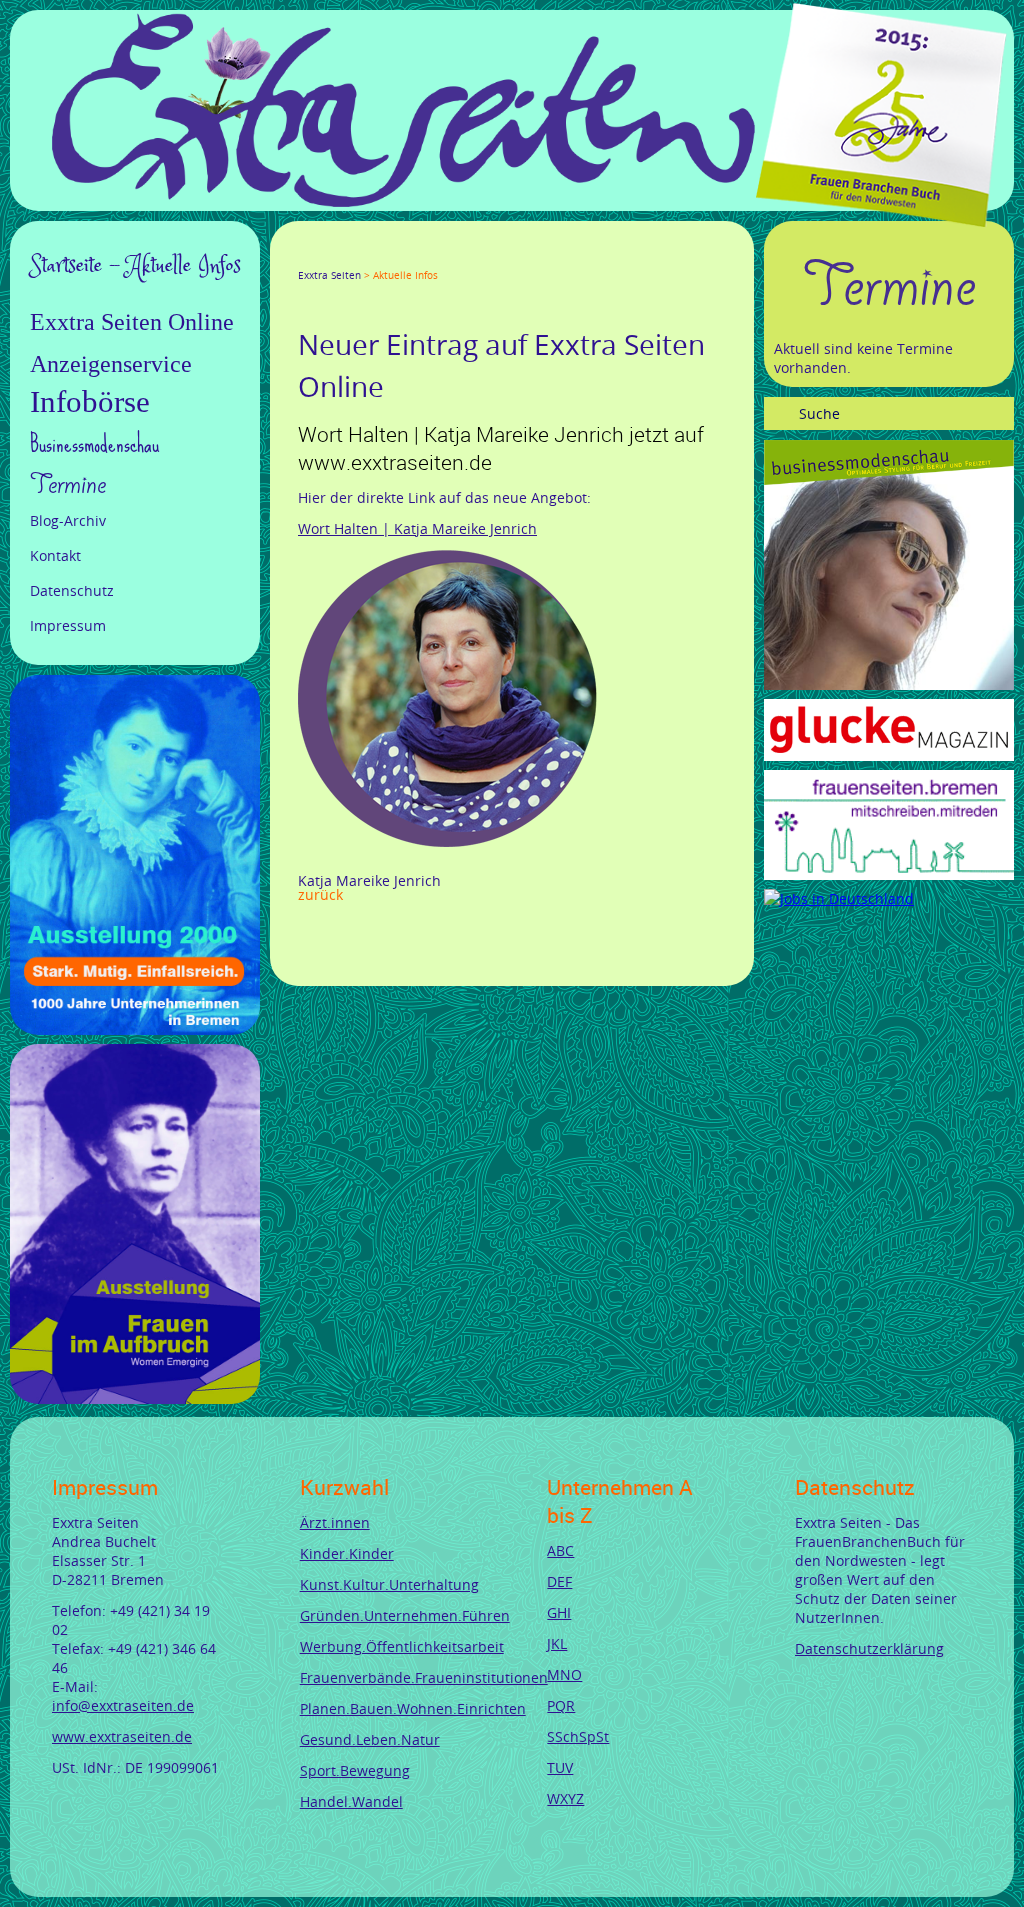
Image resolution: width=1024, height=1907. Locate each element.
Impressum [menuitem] (68, 625)
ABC (560, 1550)
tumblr (450, 257)
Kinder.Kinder (347, 1553)
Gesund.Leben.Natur (370, 1739)
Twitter (330, 257)
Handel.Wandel (351, 1801)
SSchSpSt (578, 1736)
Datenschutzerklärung (869, 1648)
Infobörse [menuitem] (90, 402)
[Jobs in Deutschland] (839, 898)
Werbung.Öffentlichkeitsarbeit (402, 1646)
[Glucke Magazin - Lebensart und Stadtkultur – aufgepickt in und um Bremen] (889, 755)
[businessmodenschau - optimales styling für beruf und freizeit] (889, 684)
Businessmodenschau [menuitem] (94, 443)
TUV (560, 1767)
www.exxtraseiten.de (122, 1736)
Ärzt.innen (335, 1522)
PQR (561, 1705)
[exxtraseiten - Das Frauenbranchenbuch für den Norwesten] (403, 201)
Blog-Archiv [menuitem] (68, 520)
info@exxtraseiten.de (123, 1705)
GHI (559, 1612)
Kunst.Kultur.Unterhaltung (389, 1584)
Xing (402, 257)
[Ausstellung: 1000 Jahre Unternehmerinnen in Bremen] (135, 1029)
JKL (557, 1643)
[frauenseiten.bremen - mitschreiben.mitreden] (889, 874)
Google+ (354, 257)
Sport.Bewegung (355, 1770)
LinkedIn (378, 257)
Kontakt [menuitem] (55, 555)
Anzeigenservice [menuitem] (111, 364)
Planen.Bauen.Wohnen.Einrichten (413, 1708)
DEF (559, 1581)
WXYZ (565, 1798)
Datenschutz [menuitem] (72, 590)
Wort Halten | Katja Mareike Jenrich (417, 528)
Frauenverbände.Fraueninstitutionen (424, 1677)
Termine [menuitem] (68, 485)
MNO (564, 1674)
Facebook (306, 257)
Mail (426, 257)
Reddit (474, 257)
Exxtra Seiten (329, 275)
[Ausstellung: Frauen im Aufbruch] (135, 1398)
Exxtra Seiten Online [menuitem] (132, 322)
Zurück (320, 894)
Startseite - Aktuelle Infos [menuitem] (135, 266)
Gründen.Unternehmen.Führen (405, 1615)
